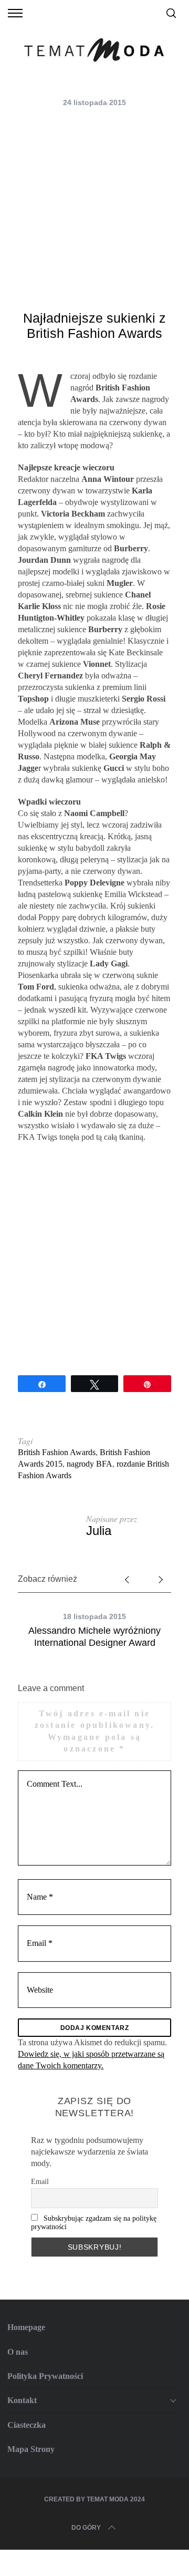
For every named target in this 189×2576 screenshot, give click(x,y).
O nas (18, 2352)
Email (40, 2182)
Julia (99, 1531)
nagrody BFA (90, 1464)
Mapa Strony (31, 2449)
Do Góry (86, 2528)
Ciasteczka (27, 2425)
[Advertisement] (94, 211)
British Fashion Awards (57, 1452)
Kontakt (22, 2400)
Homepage (26, 2327)
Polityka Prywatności (45, 2376)
